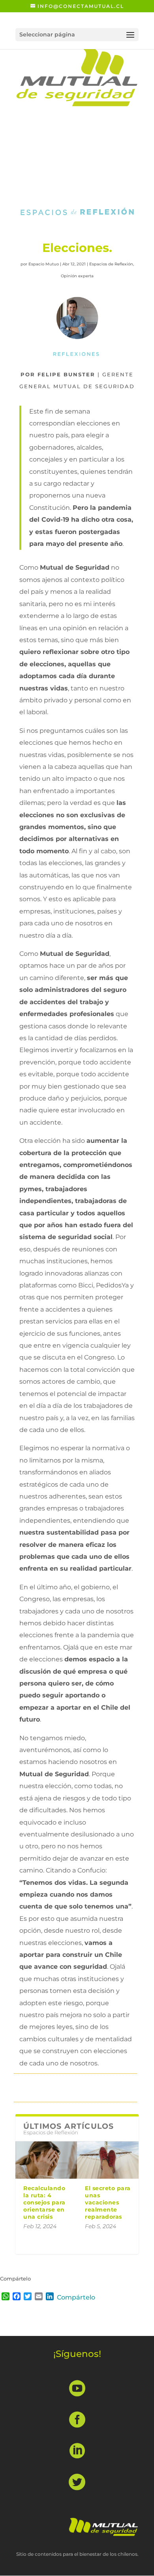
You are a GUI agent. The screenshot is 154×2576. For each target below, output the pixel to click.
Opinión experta (77, 276)
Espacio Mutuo (44, 264)
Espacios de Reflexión (111, 264)
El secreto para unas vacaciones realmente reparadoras (108, 2203)
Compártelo (76, 2297)
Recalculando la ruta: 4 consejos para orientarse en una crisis (44, 2203)
